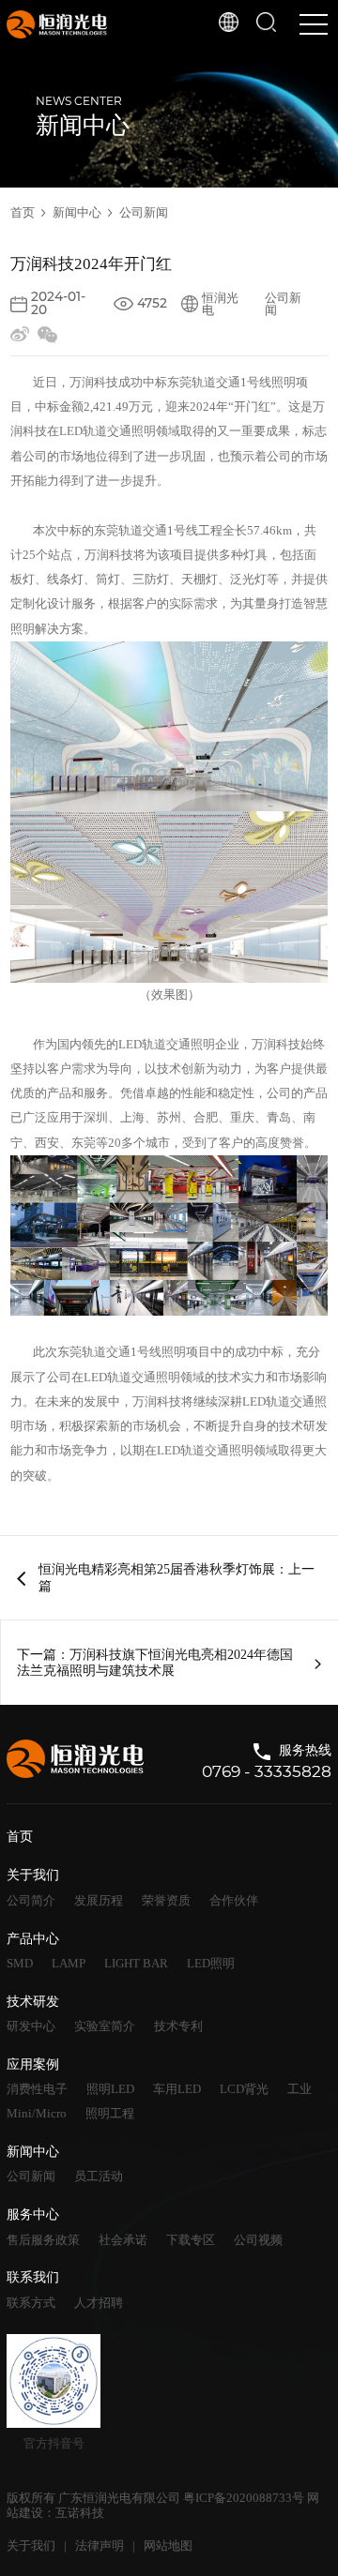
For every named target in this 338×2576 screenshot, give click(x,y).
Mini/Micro (37, 2113)
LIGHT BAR (136, 1963)
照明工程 (110, 2113)
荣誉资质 (166, 1900)
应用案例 (33, 2064)
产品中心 (33, 1939)
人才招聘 (99, 2303)
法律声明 (100, 2546)
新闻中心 (77, 212)
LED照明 (211, 1963)
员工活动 (99, 2176)
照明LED (110, 2089)
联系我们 (33, 2277)
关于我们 (33, 1875)
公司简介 (31, 1900)
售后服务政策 (43, 2240)
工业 (300, 2089)
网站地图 (168, 2546)
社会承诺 (123, 2240)
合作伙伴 (234, 1900)
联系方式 (31, 2303)
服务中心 (33, 2214)
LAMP (69, 1963)
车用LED (177, 2089)
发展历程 (99, 1900)
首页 (23, 212)
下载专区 (191, 2240)
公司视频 (258, 2240)
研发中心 (31, 2026)
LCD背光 (244, 2089)
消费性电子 (37, 2089)
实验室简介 (105, 2026)
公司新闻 (144, 212)
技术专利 (178, 2026)
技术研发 (33, 2002)
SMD (20, 1963)
